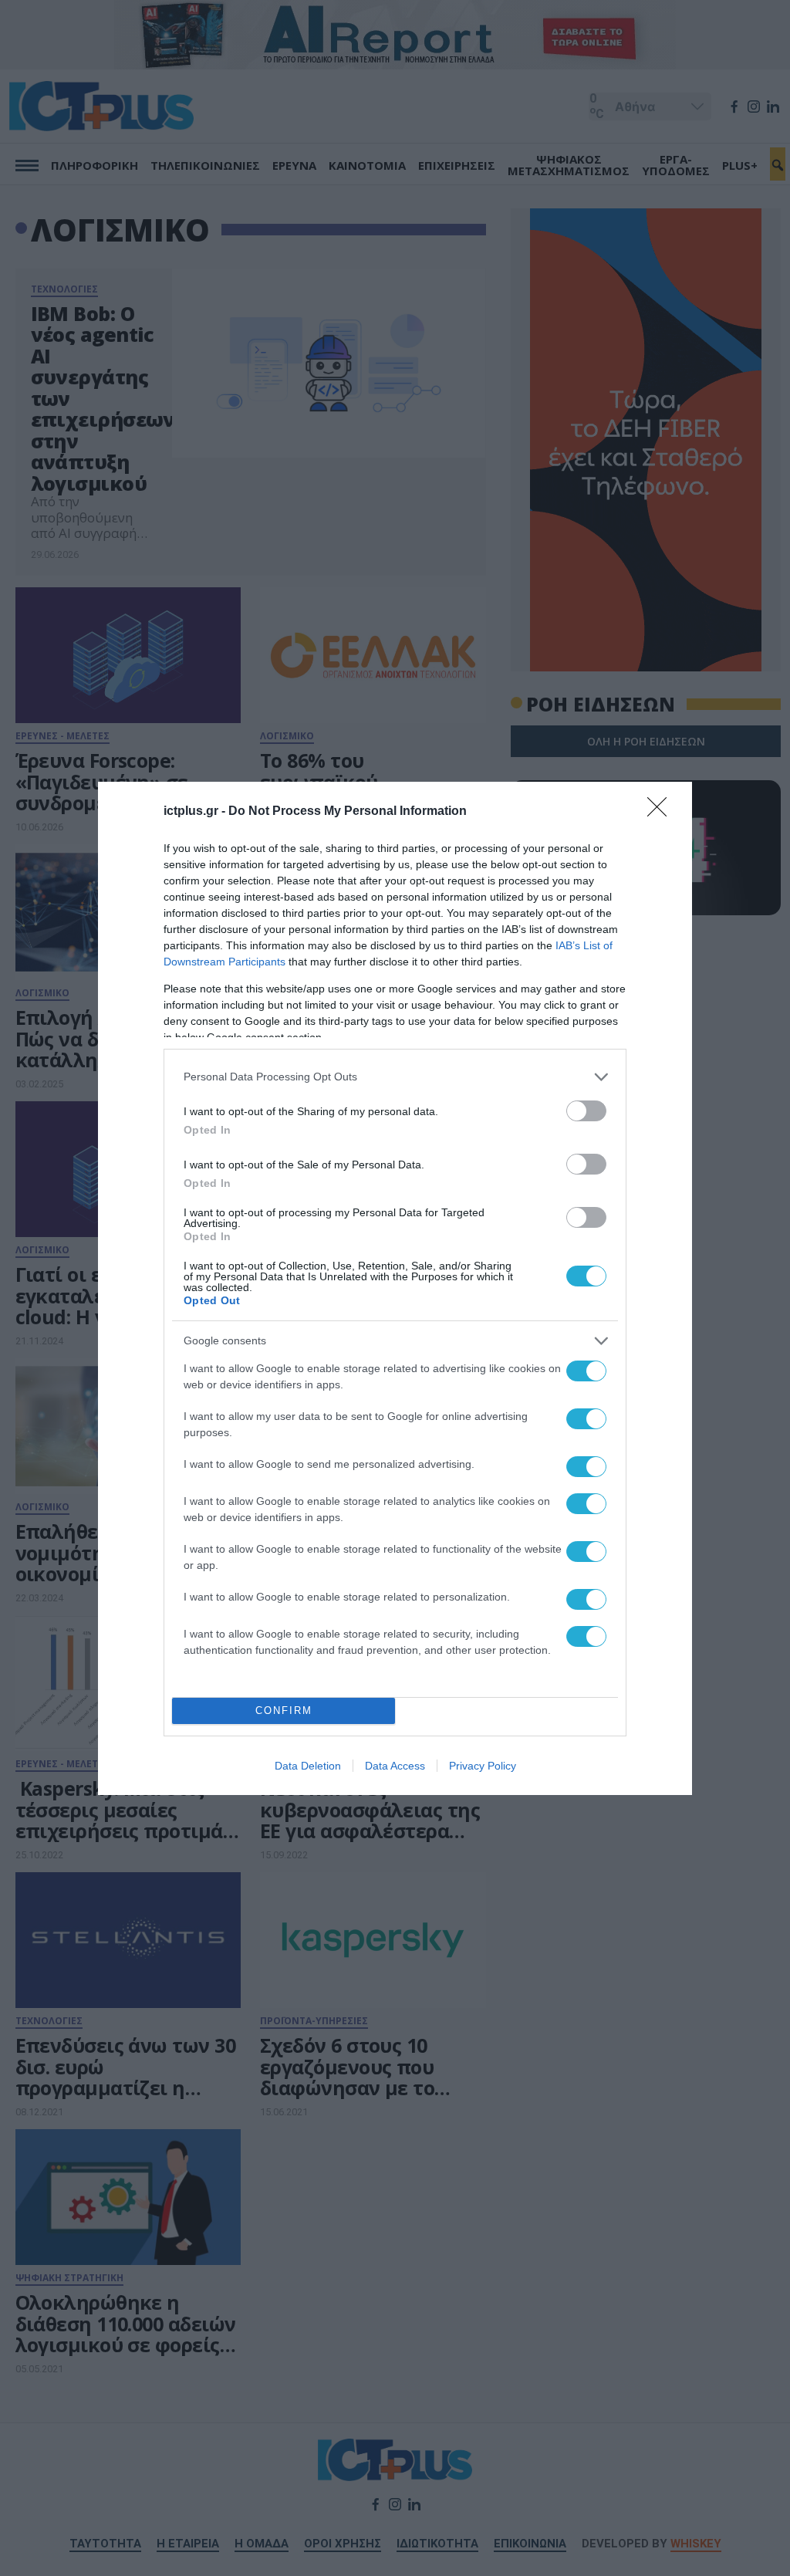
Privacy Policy (483, 1766)
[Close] (662, 812)
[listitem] (395, 1077)
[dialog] (395, 1288)
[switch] (586, 1111)
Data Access (395, 1766)
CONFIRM (284, 1711)
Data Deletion (308, 1766)
